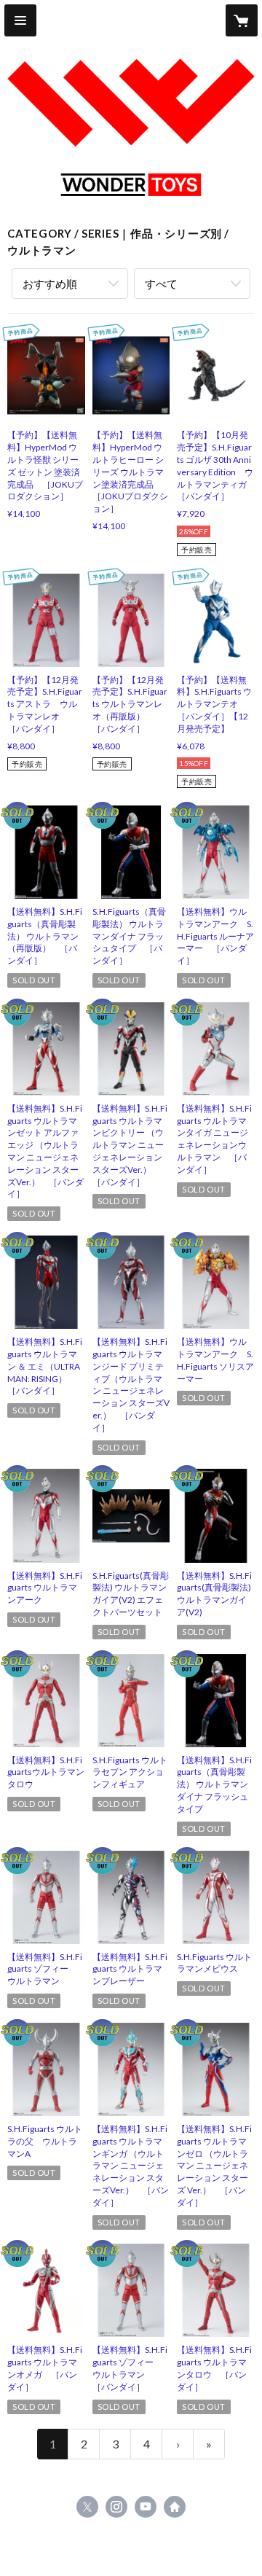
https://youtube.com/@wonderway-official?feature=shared (146, 2507)
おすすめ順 (50, 284)
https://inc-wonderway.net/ (175, 2507)
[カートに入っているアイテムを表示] (242, 20)
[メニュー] (20, 20)
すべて (161, 284)
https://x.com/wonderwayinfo (87, 2507)
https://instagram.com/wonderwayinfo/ (116, 2507)
